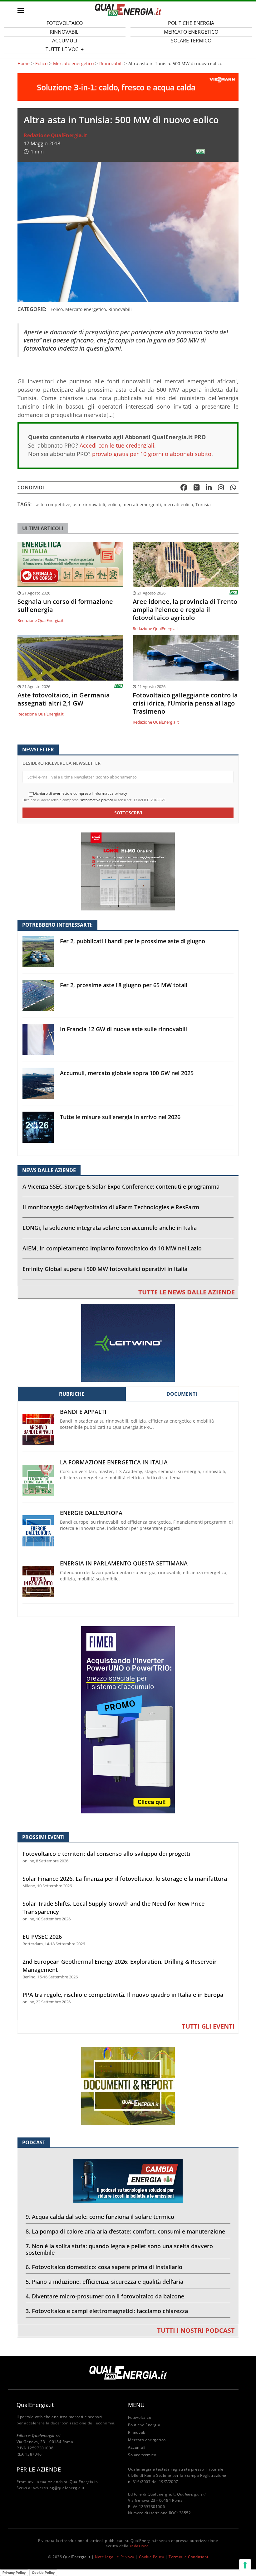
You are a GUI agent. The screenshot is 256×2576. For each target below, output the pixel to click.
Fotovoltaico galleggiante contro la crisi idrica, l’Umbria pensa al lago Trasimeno (185, 703)
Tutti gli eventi (208, 2026)
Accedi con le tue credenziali (117, 445)
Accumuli (137, 2447)
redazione (139, 2546)
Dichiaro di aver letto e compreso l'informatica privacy (80, 793)
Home (24, 64)
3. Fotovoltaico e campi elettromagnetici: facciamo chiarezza (107, 2311)
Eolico (41, 64)
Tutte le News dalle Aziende (187, 1292)
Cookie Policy (152, 2557)
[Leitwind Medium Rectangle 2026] (128, 1342)
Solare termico (191, 41)
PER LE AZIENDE (39, 2469)
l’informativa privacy (96, 800)
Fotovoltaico (140, 2417)
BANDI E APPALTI (83, 1412)
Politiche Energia (144, 2425)
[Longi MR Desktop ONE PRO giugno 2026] (128, 871)
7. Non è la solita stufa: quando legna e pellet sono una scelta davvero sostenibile (119, 2249)
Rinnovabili (111, 64)
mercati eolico (178, 505)
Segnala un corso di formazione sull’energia (65, 606)
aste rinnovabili (89, 505)
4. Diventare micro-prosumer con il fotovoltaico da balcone (105, 2296)
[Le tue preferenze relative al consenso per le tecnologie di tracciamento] (245, 2565)
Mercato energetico (73, 64)
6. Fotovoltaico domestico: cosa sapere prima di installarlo (104, 2267)
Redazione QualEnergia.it (55, 135)
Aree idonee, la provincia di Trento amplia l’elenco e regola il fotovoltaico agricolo (185, 610)
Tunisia (203, 505)
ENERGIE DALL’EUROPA (91, 1513)
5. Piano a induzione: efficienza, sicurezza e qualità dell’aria (104, 2282)
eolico (114, 505)
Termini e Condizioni (188, 2557)
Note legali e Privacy (115, 2557)
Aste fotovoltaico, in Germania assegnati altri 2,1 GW (64, 699)
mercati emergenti (142, 505)
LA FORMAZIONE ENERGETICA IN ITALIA (114, 1462)
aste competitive (53, 505)
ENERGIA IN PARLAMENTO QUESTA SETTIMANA (124, 1563)
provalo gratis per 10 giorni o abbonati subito (152, 454)
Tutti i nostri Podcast (196, 2330)
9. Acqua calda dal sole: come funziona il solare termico (100, 2217)
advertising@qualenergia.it (59, 2488)
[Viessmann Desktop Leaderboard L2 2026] (128, 87)
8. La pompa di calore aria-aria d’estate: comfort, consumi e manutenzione (125, 2231)
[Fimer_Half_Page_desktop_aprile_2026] (128, 1719)
